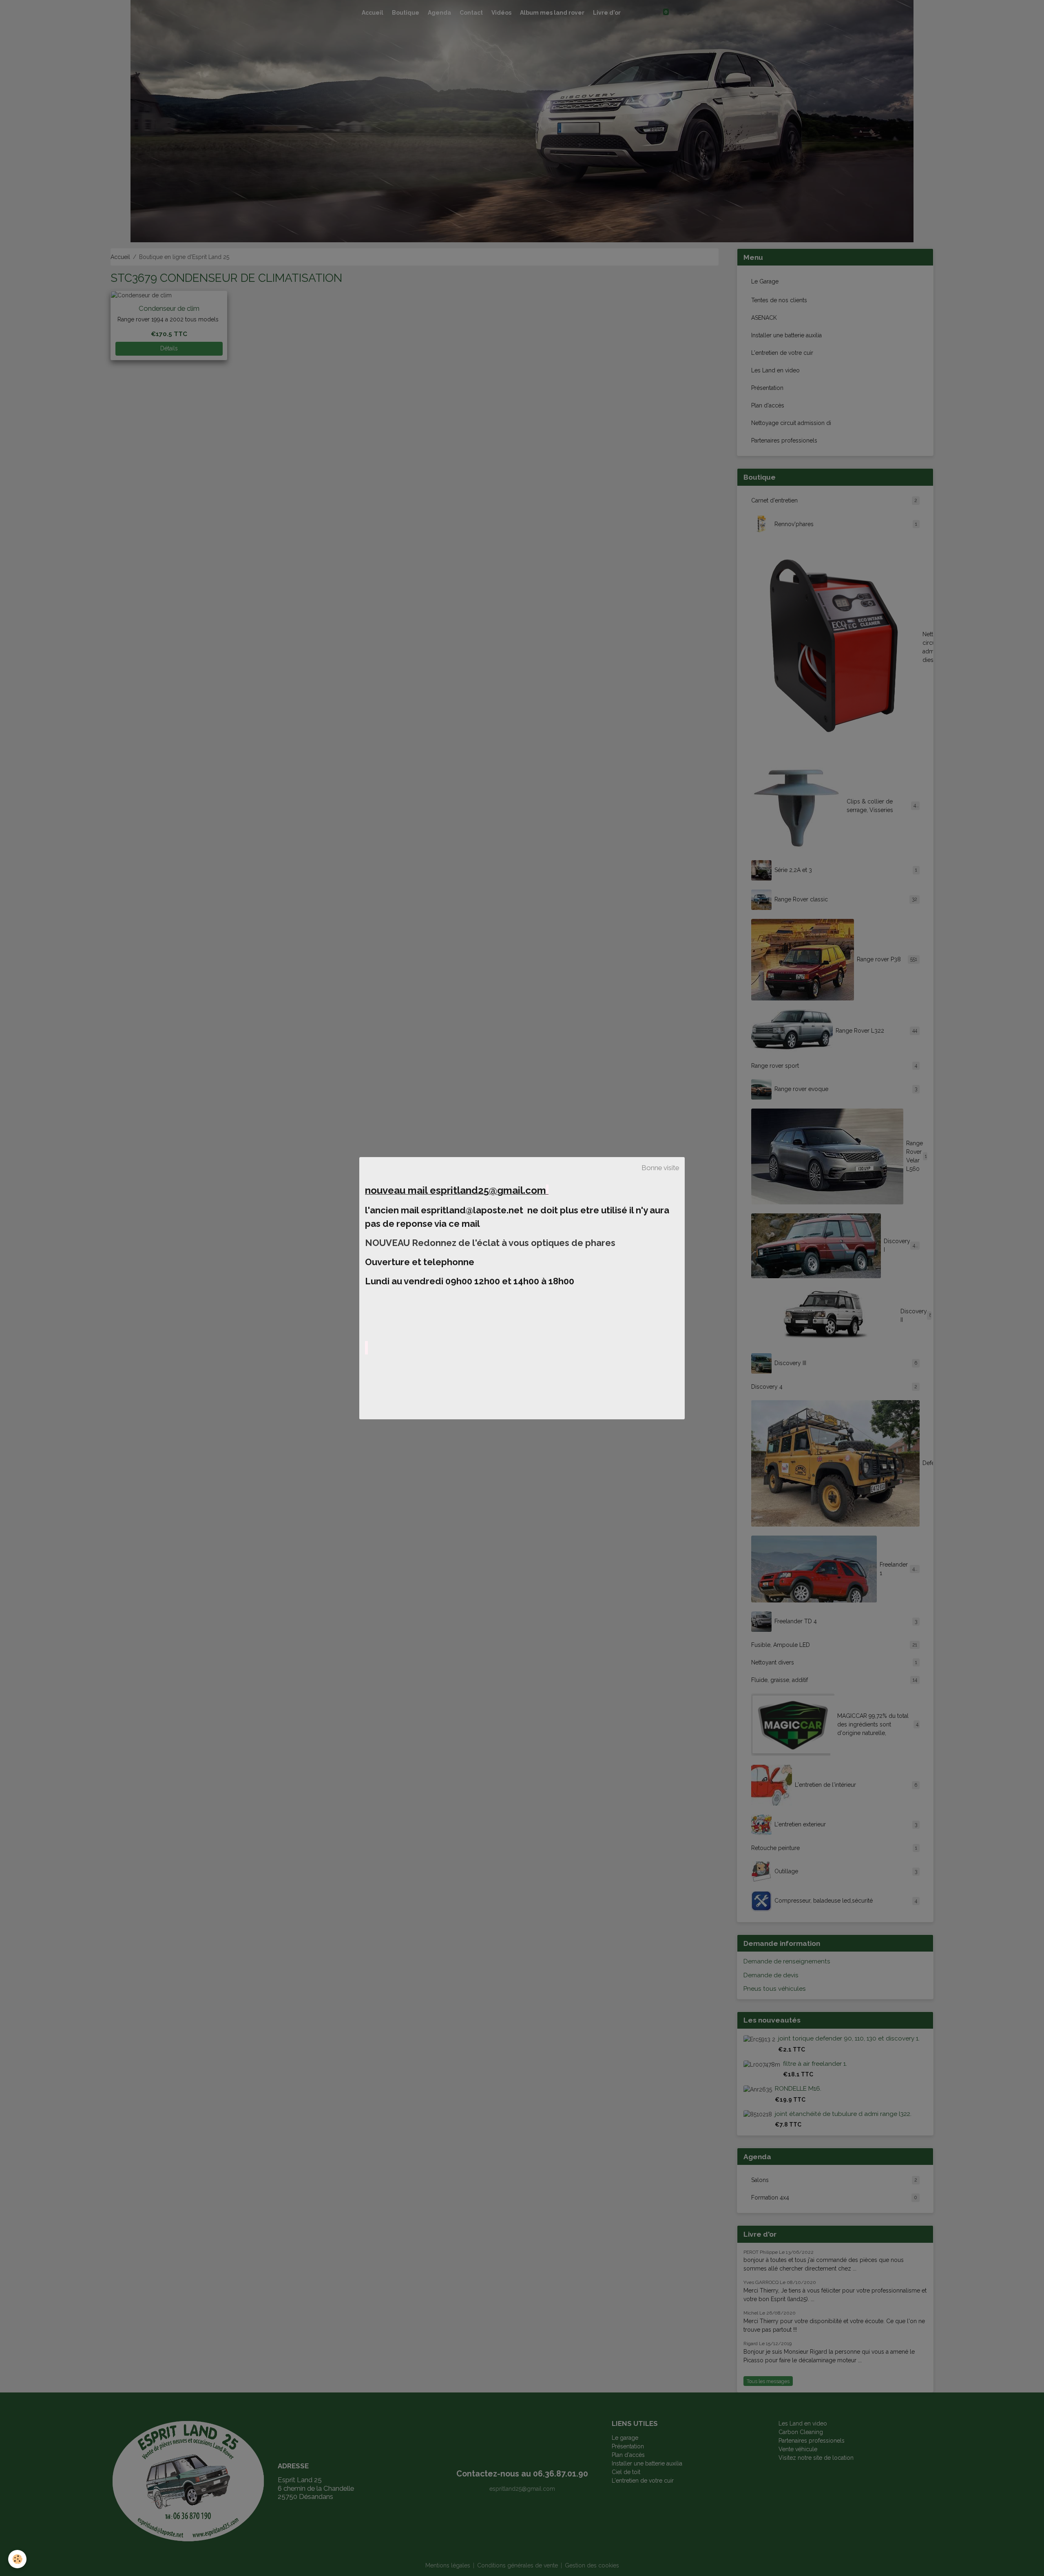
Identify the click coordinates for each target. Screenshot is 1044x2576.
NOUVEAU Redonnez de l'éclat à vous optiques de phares (491, 1243)
